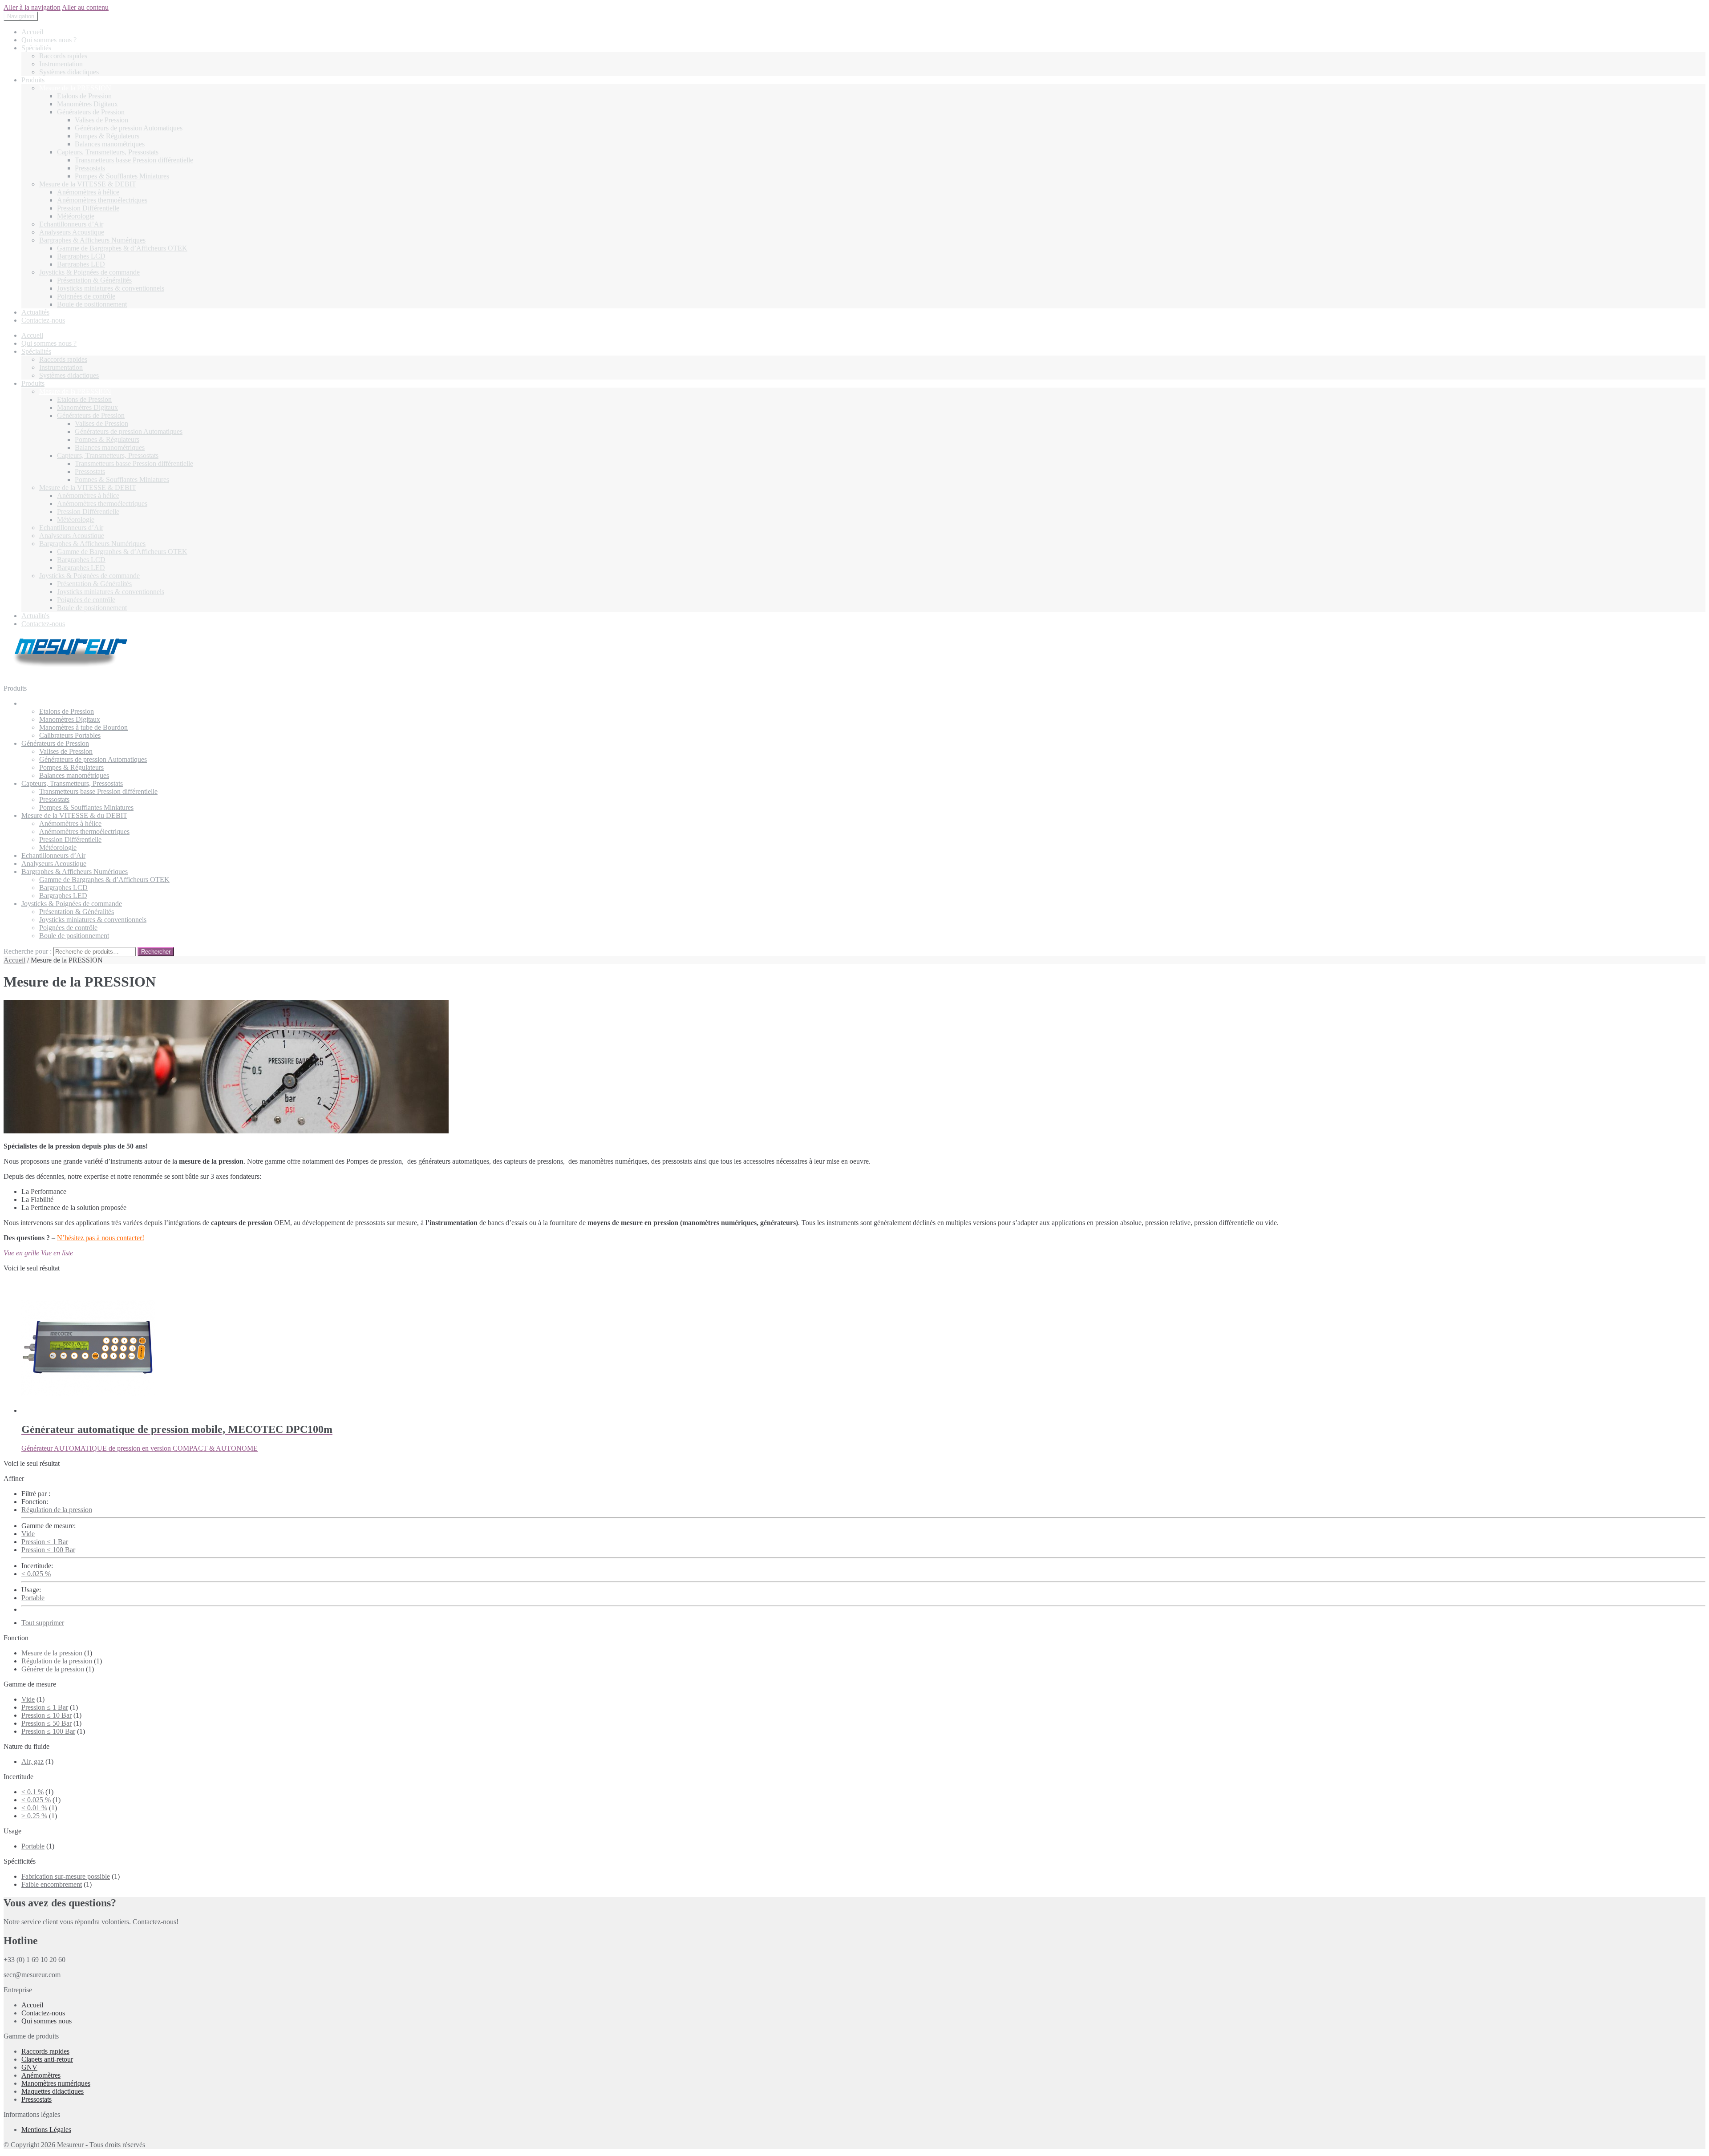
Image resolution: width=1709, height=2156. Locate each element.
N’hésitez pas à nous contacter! (101, 1238)
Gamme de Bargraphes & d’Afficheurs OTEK (122, 248)
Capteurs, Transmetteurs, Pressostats (108, 152)
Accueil (32, 32)
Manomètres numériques (56, 2083)
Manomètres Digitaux (87, 104)
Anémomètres (41, 2075)
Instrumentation (61, 64)
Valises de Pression (101, 120)
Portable (33, 1598)
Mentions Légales (46, 2130)
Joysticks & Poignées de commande (89, 272)
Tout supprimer (43, 1623)
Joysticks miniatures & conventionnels (111, 288)
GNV (29, 2067)
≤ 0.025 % (36, 1574)
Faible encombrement (52, 1884)
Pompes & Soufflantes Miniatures (122, 176)
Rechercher (156, 952)
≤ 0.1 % (32, 1792)
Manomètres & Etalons (54, 703)
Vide (28, 1534)
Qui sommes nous (47, 2021)
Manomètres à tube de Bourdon (83, 727)
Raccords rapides (63, 56)
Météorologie (76, 216)
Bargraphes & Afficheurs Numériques (92, 240)
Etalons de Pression (84, 96)
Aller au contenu (85, 7)
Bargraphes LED (81, 264)
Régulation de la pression (57, 1510)
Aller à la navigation (32, 7)
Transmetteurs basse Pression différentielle (134, 160)
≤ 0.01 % (34, 1808)
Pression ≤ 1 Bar (45, 1542)
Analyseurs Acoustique (72, 232)
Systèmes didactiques (69, 72)
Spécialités (36, 48)
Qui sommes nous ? (49, 40)
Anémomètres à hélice (88, 192)
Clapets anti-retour (47, 2059)
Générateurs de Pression (91, 112)
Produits (33, 80)
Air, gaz (32, 1762)
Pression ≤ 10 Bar (47, 1715)
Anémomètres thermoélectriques (102, 200)
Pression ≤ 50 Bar (47, 1723)
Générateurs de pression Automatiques (129, 128)
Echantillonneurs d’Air (71, 224)
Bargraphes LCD (81, 256)
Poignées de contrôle (86, 296)
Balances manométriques (110, 144)
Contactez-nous (43, 320)
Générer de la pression (53, 1669)
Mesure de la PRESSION (75, 88)
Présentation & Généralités (94, 280)
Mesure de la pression (52, 1653)
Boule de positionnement (92, 304)
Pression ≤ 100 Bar (48, 1550)
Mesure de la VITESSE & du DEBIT (74, 815)
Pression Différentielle (88, 208)
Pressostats (90, 168)
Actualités (35, 312)
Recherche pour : (28, 951)
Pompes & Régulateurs (107, 136)
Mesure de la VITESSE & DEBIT (88, 184)
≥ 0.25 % (34, 1816)
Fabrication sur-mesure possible (66, 1876)
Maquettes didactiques (53, 2091)
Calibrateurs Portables (70, 735)
